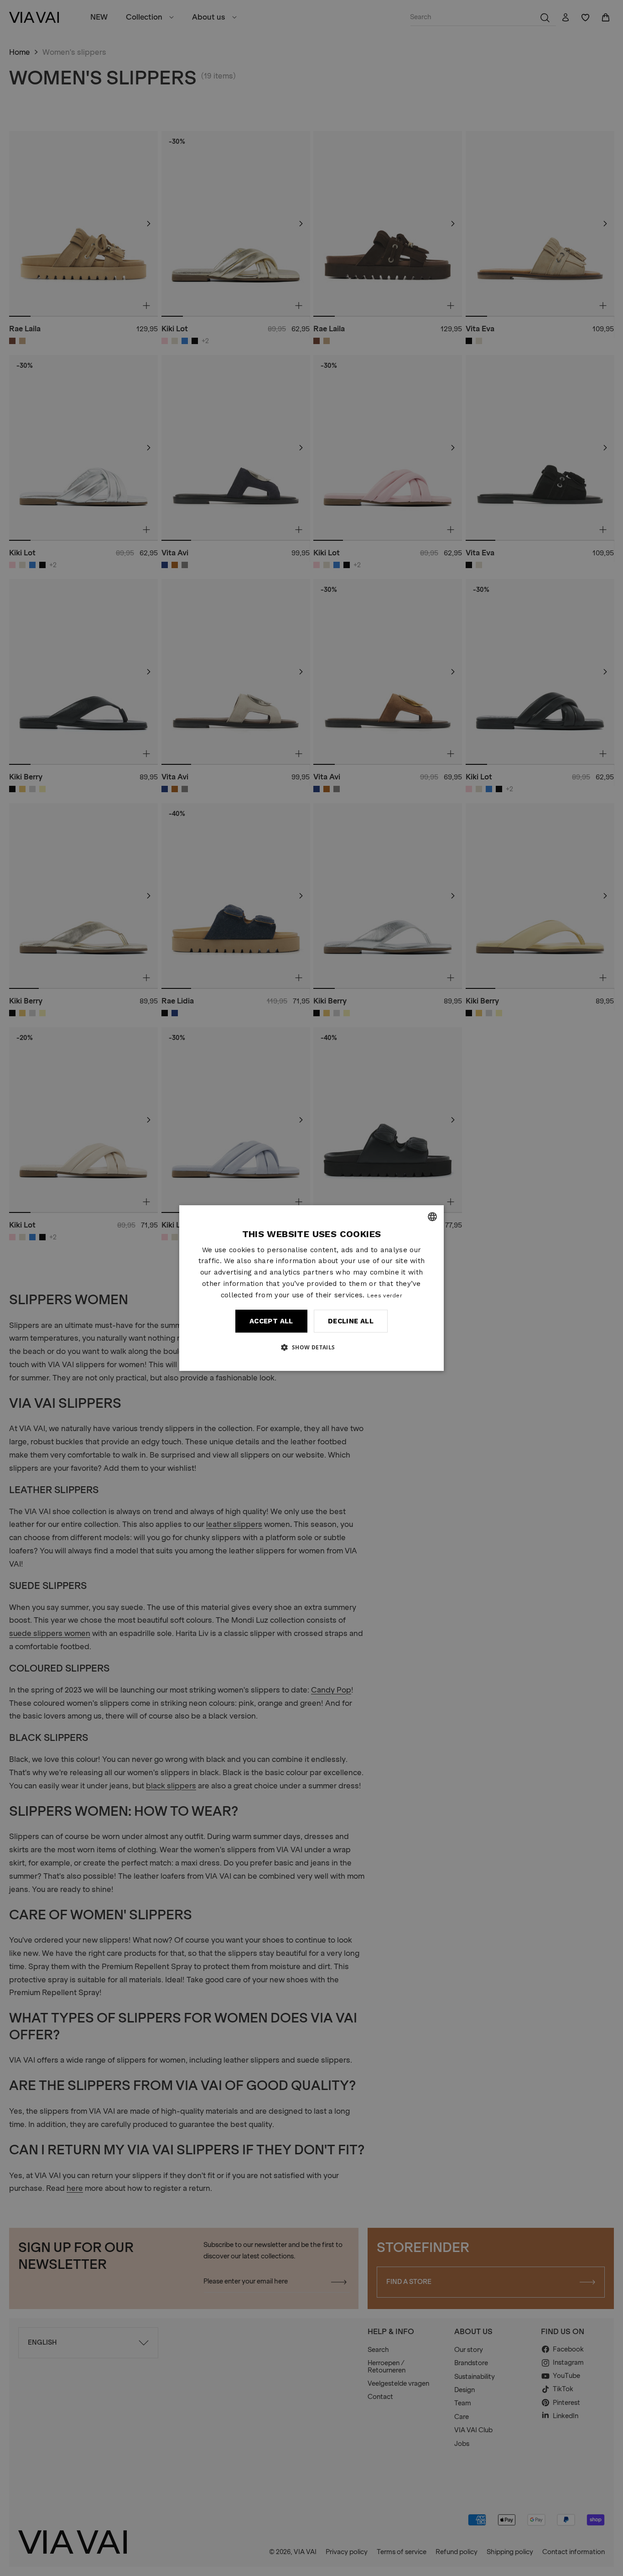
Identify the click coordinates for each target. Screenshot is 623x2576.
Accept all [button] (271, 1321)
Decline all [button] (351, 1321)
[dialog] (311, 1288)
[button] (311, 1347)
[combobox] (432, 1217)
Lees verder (385, 1296)
